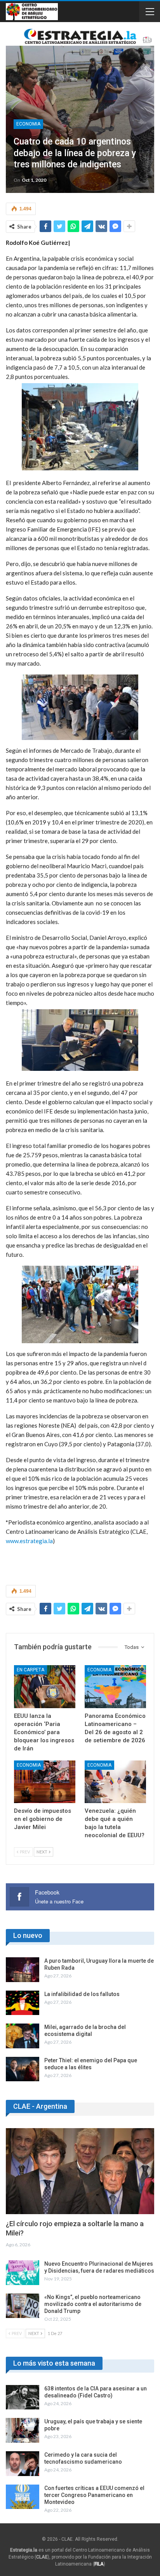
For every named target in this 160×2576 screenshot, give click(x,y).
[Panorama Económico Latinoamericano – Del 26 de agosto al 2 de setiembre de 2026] (115, 1687)
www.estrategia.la (29, 1541)
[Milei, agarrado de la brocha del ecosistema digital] (23, 2036)
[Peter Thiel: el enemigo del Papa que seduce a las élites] (23, 2069)
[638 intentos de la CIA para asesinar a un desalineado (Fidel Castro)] (23, 2397)
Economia (28, 124)
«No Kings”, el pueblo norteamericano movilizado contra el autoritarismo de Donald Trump (93, 2304)
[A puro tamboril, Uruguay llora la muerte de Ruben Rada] (23, 1970)
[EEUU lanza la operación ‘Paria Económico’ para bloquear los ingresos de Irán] (45, 1687)
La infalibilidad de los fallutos (82, 1994)
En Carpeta (30, 1670)
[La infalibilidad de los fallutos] (23, 2003)
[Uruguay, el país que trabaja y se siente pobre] (23, 2430)
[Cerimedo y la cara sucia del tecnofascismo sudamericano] (23, 2464)
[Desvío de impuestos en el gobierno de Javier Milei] (45, 1782)
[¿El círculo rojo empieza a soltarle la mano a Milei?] (80, 2171)
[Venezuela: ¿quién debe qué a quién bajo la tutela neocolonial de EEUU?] (115, 1782)
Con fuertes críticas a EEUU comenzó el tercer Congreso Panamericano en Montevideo (94, 2495)
